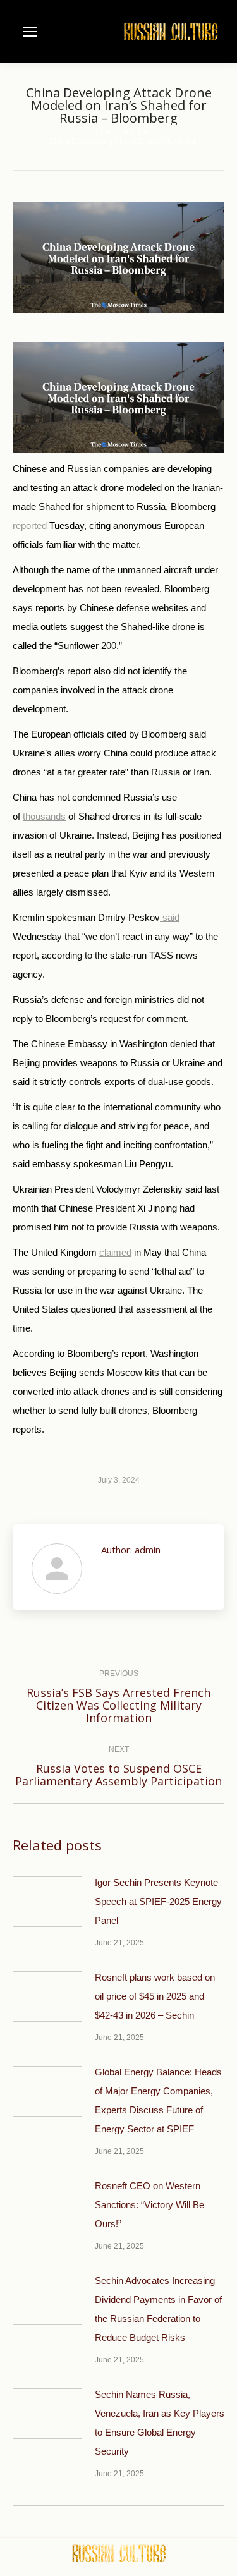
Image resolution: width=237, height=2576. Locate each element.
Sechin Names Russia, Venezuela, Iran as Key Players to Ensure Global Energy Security (160, 2423)
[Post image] (47, 1902)
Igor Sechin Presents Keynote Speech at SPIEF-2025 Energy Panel (158, 1901)
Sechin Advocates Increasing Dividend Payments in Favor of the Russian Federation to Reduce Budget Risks (158, 2309)
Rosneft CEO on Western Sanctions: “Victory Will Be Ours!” (149, 2205)
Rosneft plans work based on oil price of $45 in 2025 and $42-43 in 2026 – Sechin (155, 1996)
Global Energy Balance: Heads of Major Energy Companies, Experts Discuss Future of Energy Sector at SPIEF (158, 2100)
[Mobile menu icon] (30, 32)
